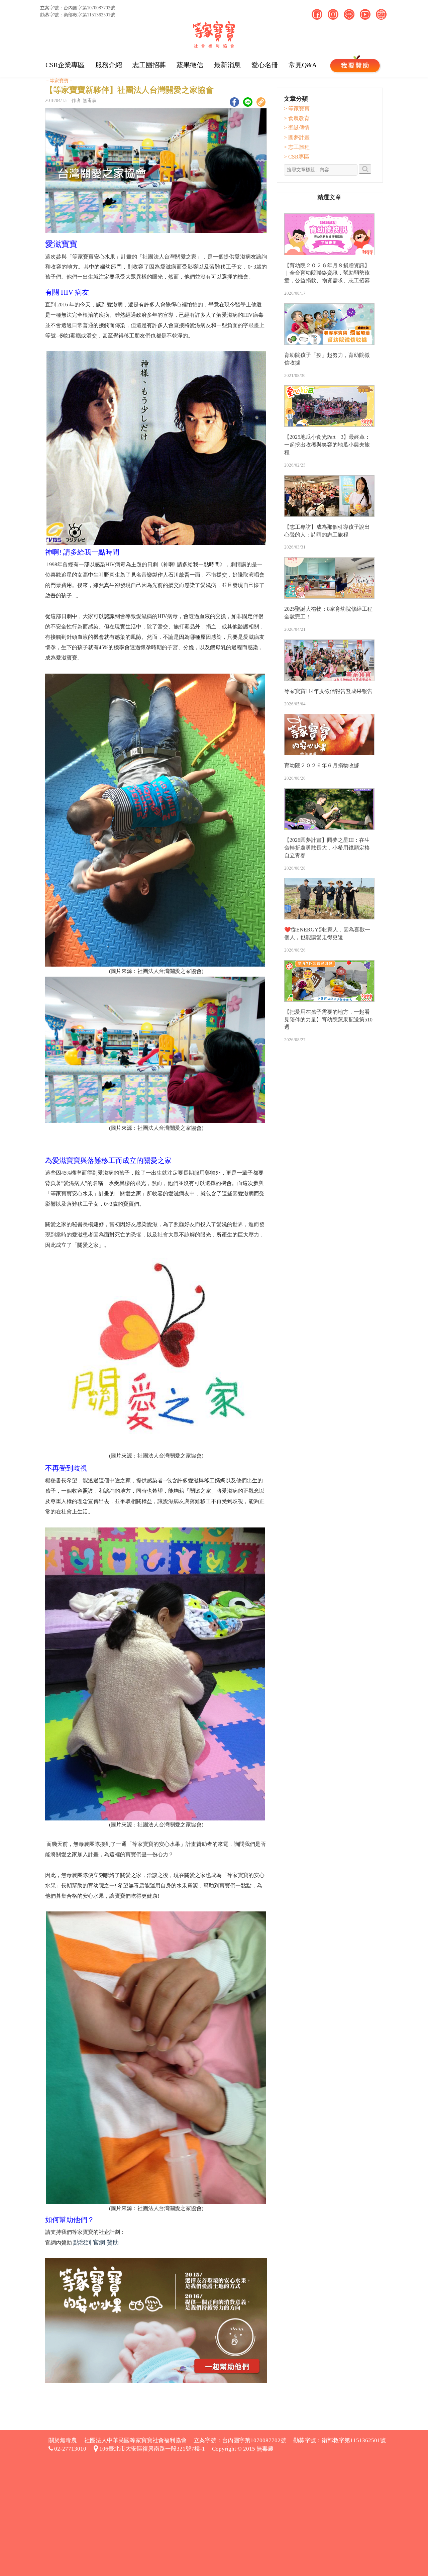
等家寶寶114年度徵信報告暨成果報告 (328, 691)
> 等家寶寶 (297, 109)
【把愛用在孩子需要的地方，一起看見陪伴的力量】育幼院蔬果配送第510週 (328, 1020)
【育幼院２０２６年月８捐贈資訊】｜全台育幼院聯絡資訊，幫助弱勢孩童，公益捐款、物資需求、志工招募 (327, 273)
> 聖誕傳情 (297, 128)
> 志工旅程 (297, 147)
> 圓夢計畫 (297, 137)
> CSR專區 (297, 157)
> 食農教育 (297, 118)
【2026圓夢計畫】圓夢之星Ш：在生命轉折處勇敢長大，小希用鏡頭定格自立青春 (327, 848)
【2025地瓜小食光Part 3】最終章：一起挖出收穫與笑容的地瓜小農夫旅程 (327, 445)
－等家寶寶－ (59, 81)
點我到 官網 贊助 (96, 2243)
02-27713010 (70, 2449)
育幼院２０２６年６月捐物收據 (322, 765)
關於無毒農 (63, 2440)
